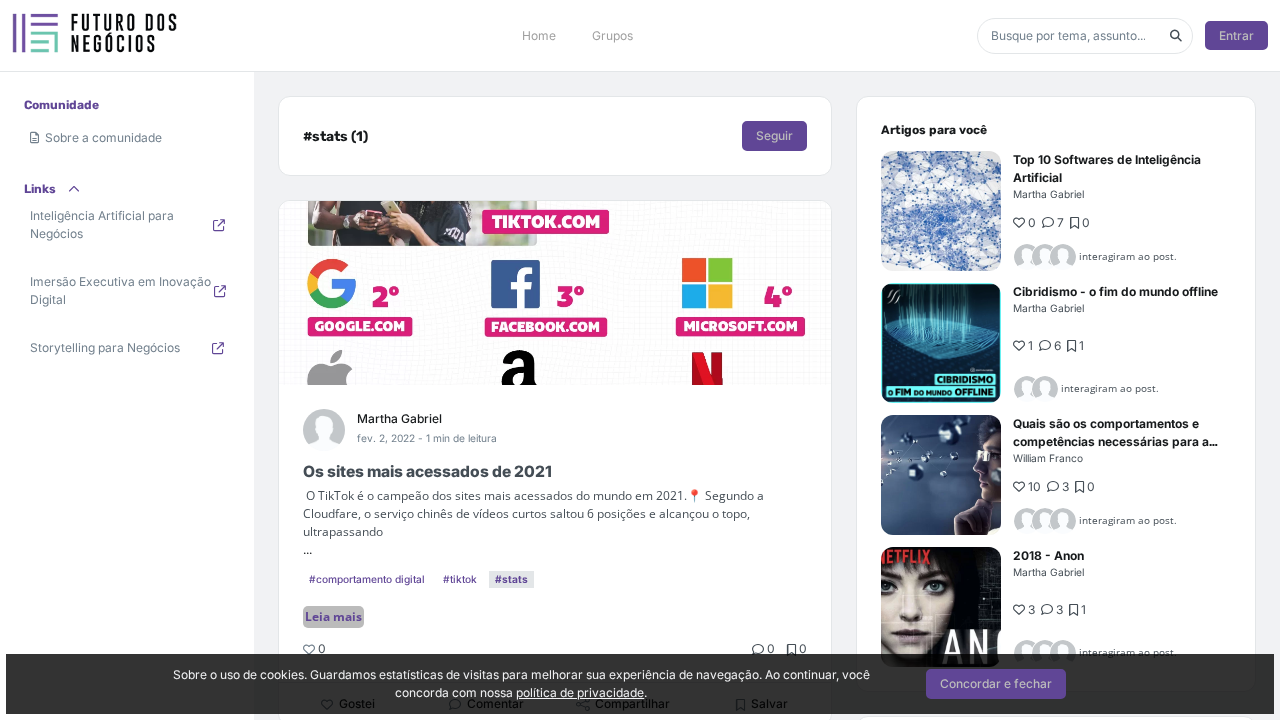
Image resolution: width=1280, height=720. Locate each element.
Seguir (774, 135)
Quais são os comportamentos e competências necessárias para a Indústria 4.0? (1111, 441)
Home (539, 35)
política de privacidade (580, 692)
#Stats (511, 579)
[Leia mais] (941, 211)
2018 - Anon (1048, 555)
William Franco (1048, 458)
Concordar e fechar (996, 683)
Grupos (612, 35)
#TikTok (460, 579)
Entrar (1236, 35)
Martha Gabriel (399, 418)
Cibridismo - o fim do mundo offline (1115, 291)
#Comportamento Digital (367, 579)
